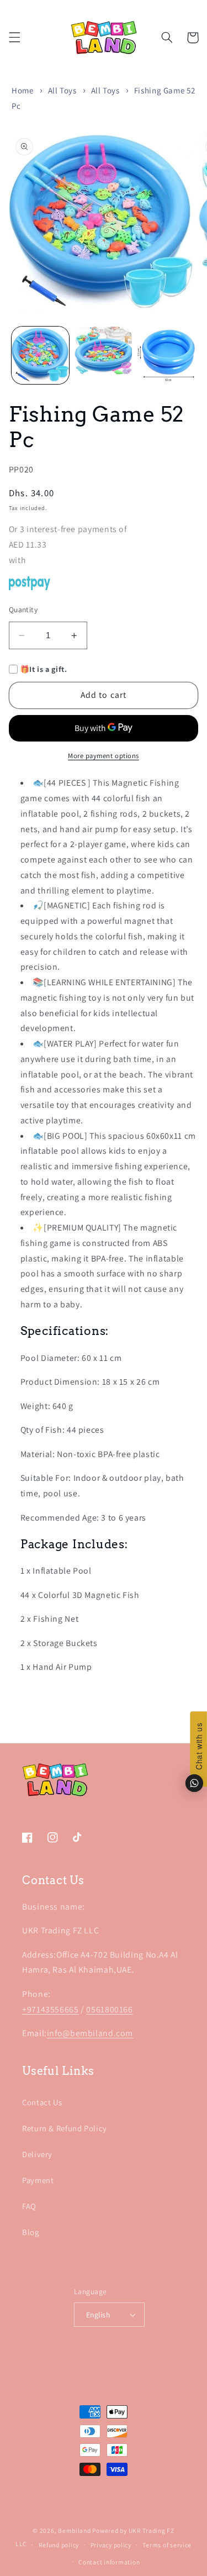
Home (23, 90)
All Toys (62, 90)
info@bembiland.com (90, 2033)
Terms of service (167, 2545)
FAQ (29, 2206)
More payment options (104, 756)
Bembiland (75, 2530)
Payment (38, 2180)
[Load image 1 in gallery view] (40, 355)
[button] (14, 38)
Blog (31, 2232)
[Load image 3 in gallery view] (166, 355)
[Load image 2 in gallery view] (103, 355)
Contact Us (42, 2102)
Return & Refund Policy (65, 2128)
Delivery (37, 2154)
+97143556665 (51, 2009)
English (98, 2315)
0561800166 (109, 2009)
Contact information (109, 2562)
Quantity (23, 609)
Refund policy (59, 2545)
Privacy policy (111, 2545)
